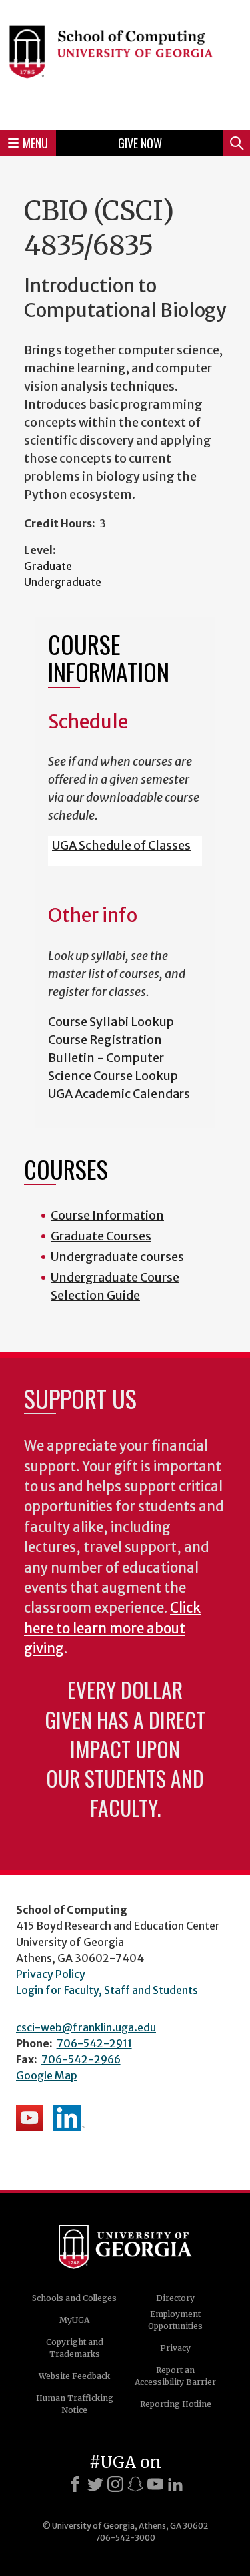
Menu (35, 143)
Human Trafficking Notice (75, 2404)
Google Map (47, 2075)
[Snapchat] (135, 2484)
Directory (175, 2298)
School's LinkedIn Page (69, 2118)
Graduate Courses (101, 1236)
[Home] (125, 63)
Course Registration (105, 1040)
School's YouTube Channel (29, 2118)
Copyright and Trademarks (75, 2348)
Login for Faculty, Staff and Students (107, 1990)
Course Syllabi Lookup (111, 1022)
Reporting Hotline (176, 2404)
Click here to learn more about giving (112, 1628)
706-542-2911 (94, 2043)
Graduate (48, 566)
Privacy (175, 2348)
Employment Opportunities (175, 2320)
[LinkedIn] (175, 2484)
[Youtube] (155, 2484)
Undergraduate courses (117, 1257)
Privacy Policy (51, 1974)
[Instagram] (115, 2484)
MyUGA (74, 2320)
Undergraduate (63, 582)
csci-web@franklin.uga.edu (86, 2027)
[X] (95, 2484)
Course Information (107, 1215)
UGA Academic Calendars (119, 1094)
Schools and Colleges (74, 2298)
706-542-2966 (81, 2059)
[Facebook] (75, 2484)
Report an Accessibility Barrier (175, 2376)
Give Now (140, 143)
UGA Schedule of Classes (121, 845)
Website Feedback (74, 2376)
